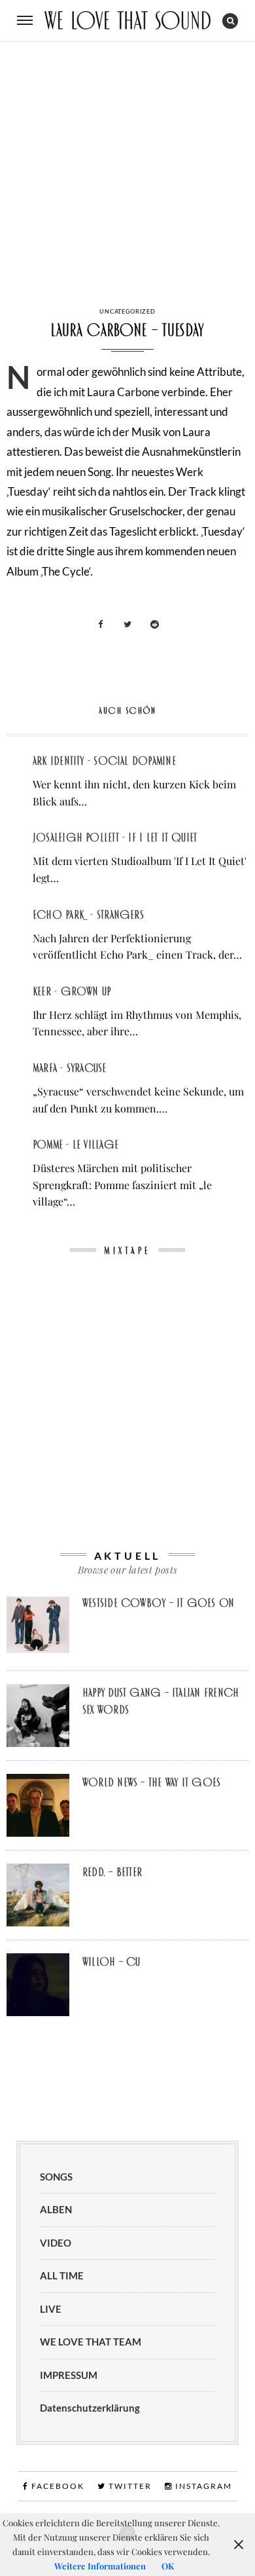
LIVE (51, 2309)
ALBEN (56, 2209)
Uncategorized (127, 311)
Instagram (202, 2486)
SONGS (56, 2177)
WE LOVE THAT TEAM (91, 2342)
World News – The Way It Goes (151, 1782)
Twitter (129, 2486)
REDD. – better (112, 1872)
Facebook (57, 2486)
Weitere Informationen (100, 2566)
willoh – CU (111, 1962)
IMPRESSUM (69, 2375)
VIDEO (56, 2243)
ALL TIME (62, 2275)
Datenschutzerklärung (90, 2408)
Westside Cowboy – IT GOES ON (158, 1603)
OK (168, 2566)
